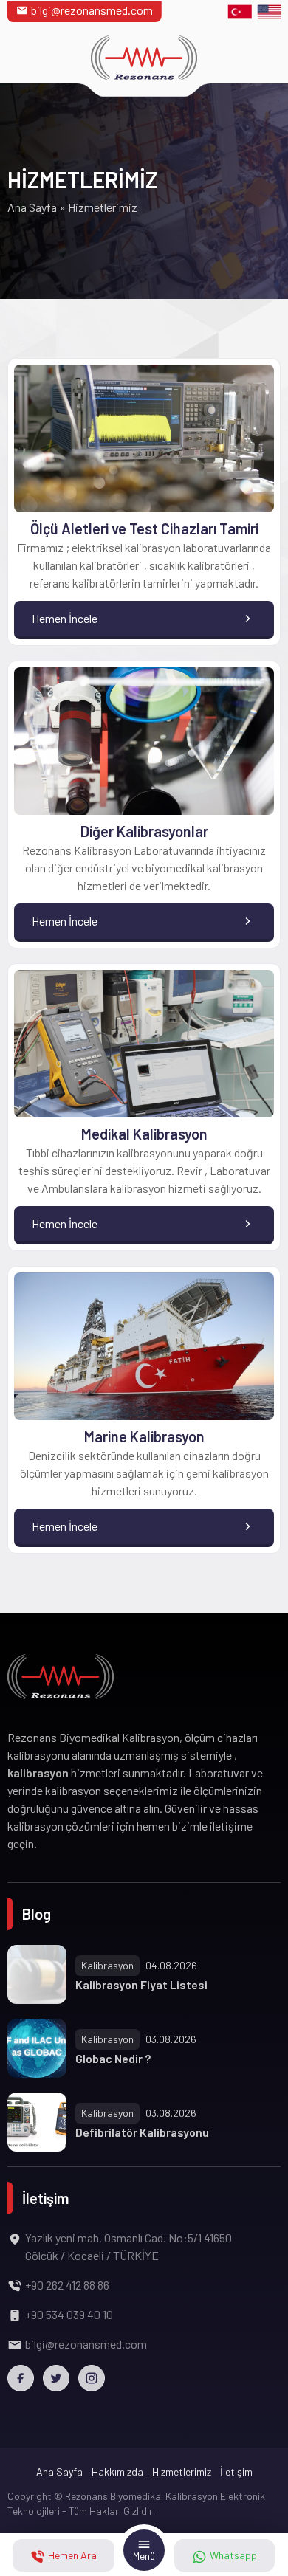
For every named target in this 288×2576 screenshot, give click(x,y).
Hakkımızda (117, 2472)
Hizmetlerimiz (182, 2472)
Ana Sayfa (32, 207)
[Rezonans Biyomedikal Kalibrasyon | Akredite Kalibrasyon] (144, 58)
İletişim (236, 2472)
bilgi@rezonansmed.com (92, 10)
